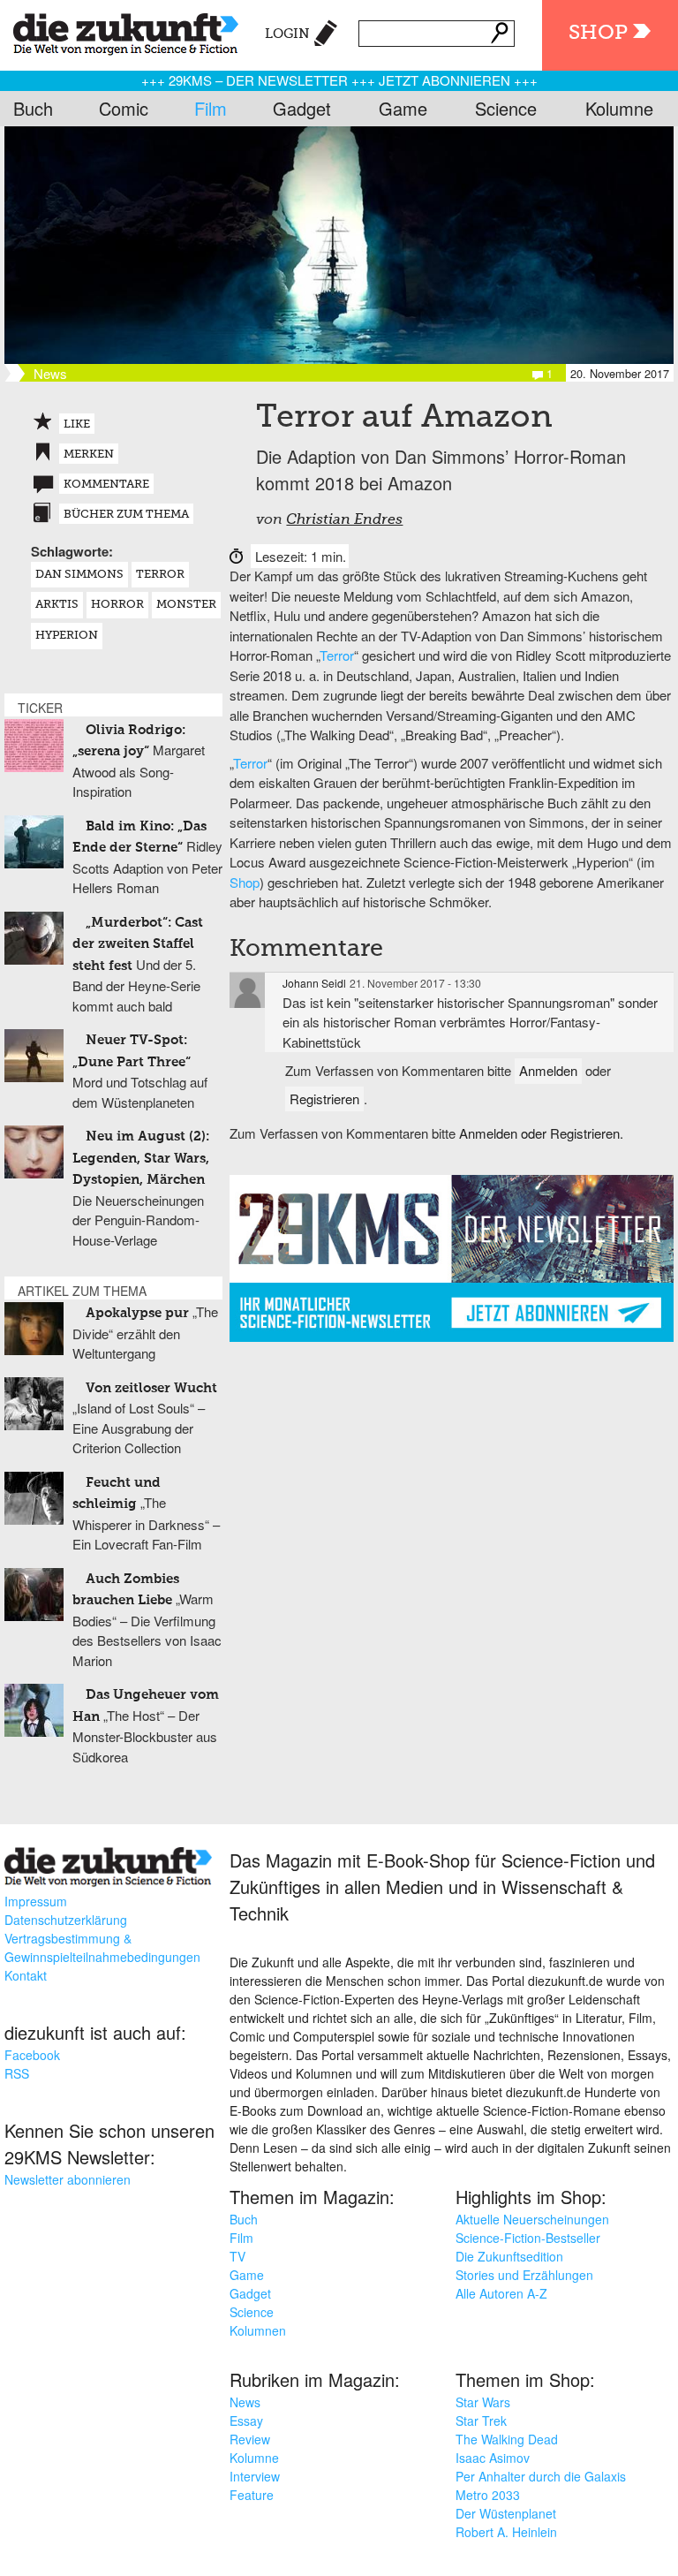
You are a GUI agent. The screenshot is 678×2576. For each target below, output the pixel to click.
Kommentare (106, 485)
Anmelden (548, 1070)
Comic (124, 108)
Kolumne (619, 108)
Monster (186, 605)
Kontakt (26, 1975)
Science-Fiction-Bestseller (528, 2238)
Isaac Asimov (493, 2458)
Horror (117, 605)
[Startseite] (119, 31)
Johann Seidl (314, 983)
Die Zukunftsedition (509, 2256)
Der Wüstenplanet (506, 2513)
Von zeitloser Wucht (151, 1388)
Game (403, 108)
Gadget (302, 108)
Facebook (32, 2055)
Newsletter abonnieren (68, 2179)
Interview (255, 2476)
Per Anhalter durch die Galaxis (541, 2476)
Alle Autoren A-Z (501, 2293)
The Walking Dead (507, 2439)
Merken (89, 455)
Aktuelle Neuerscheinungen (532, 2219)
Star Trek (481, 2421)
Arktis (57, 605)
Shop (598, 33)
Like (77, 424)
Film (211, 108)
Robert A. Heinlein (506, 2532)
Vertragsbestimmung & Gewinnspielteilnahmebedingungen (102, 1947)
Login (287, 34)
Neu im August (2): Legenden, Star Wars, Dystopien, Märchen (141, 1158)
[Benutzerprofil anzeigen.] (247, 990)
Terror (337, 655)
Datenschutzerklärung (66, 1920)
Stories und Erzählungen (524, 2275)
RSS (17, 2073)
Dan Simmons (79, 575)
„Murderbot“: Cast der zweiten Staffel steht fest (138, 944)
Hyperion (67, 636)
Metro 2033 (488, 2495)
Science (506, 108)
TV (237, 2256)
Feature (252, 2495)
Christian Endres (344, 520)
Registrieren (324, 1099)
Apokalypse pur (137, 1313)
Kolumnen (258, 2330)
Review (250, 2439)
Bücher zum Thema (126, 515)
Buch (33, 108)
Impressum (36, 1901)
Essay (246, 2421)
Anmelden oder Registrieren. (541, 1133)
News (245, 2402)
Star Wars (483, 2402)
